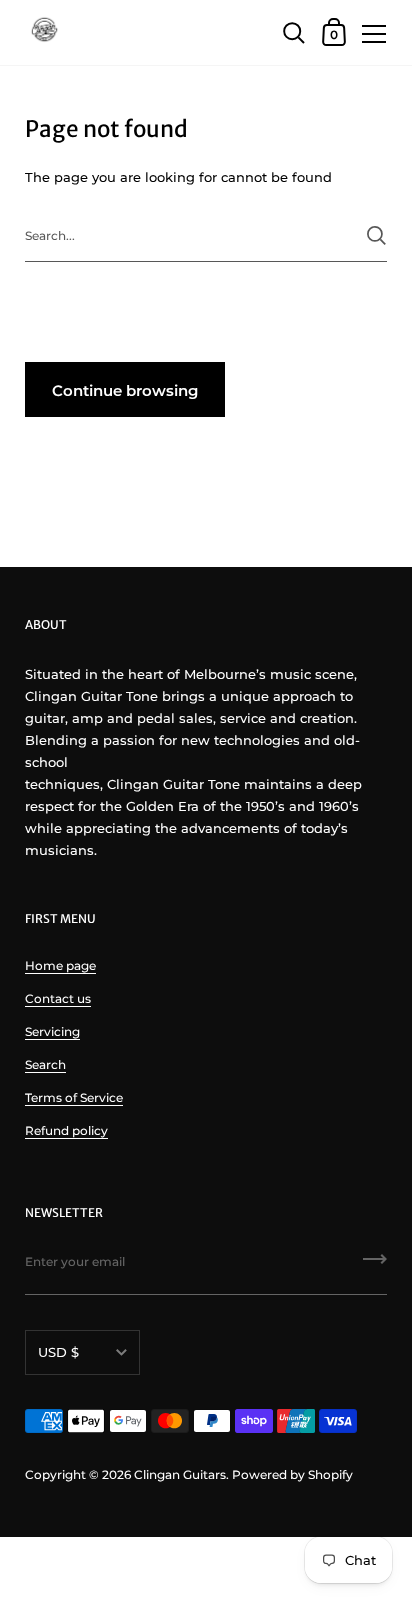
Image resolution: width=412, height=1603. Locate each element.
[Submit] (376, 235)
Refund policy (66, 1130)
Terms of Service (74, 1097)
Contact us (58, 998)
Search (45, 1064)
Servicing (52, 1031)
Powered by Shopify (292, 1474)
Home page (60, 965)
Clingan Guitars (180, 1474)
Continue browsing (125, 390)
